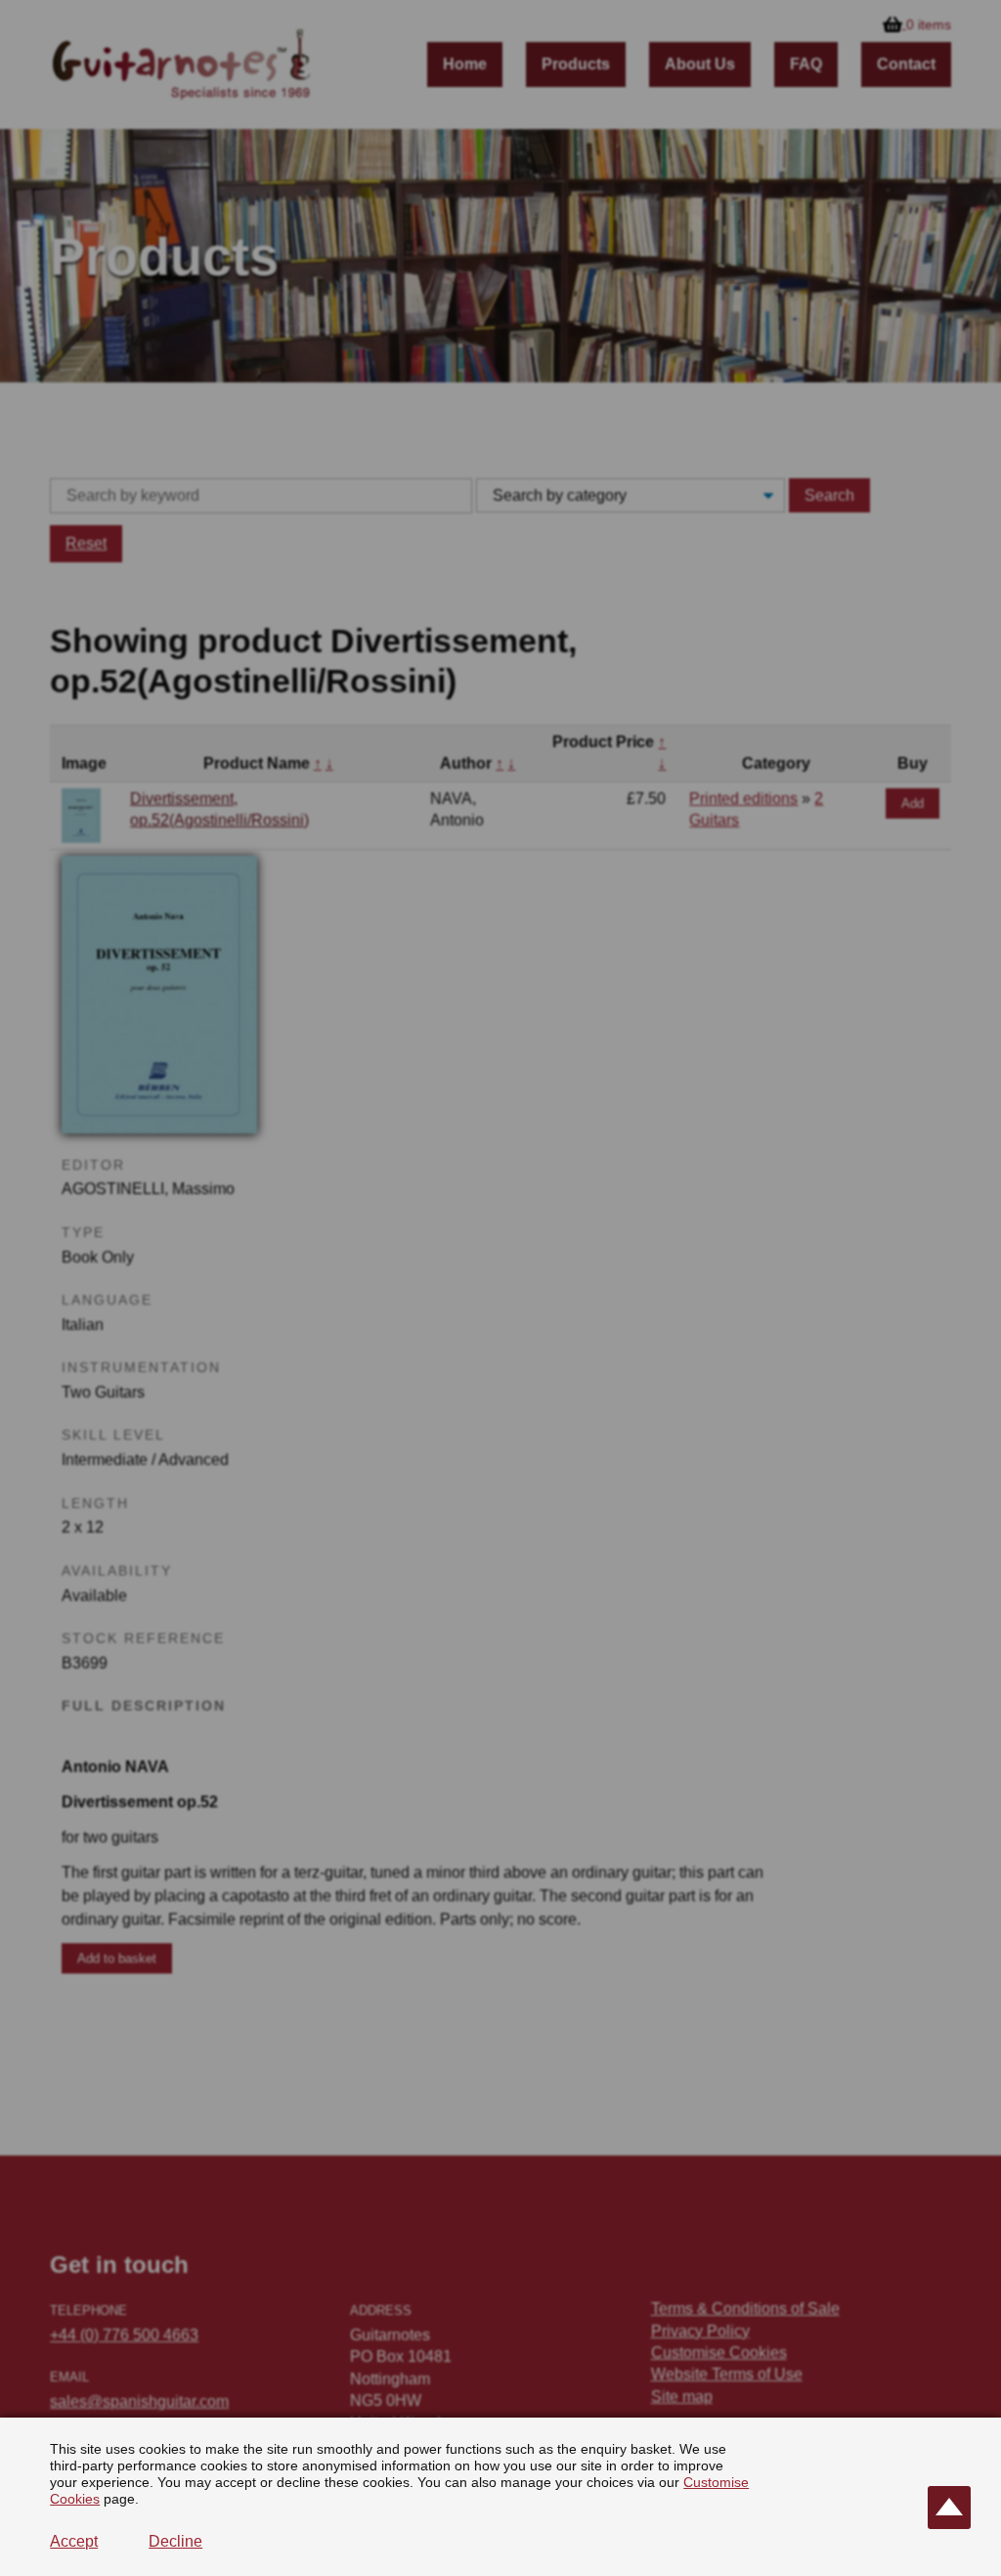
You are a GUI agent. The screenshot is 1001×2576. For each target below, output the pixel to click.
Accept (74, 2541)
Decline (175, 2541)
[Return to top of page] (949, 2508)
